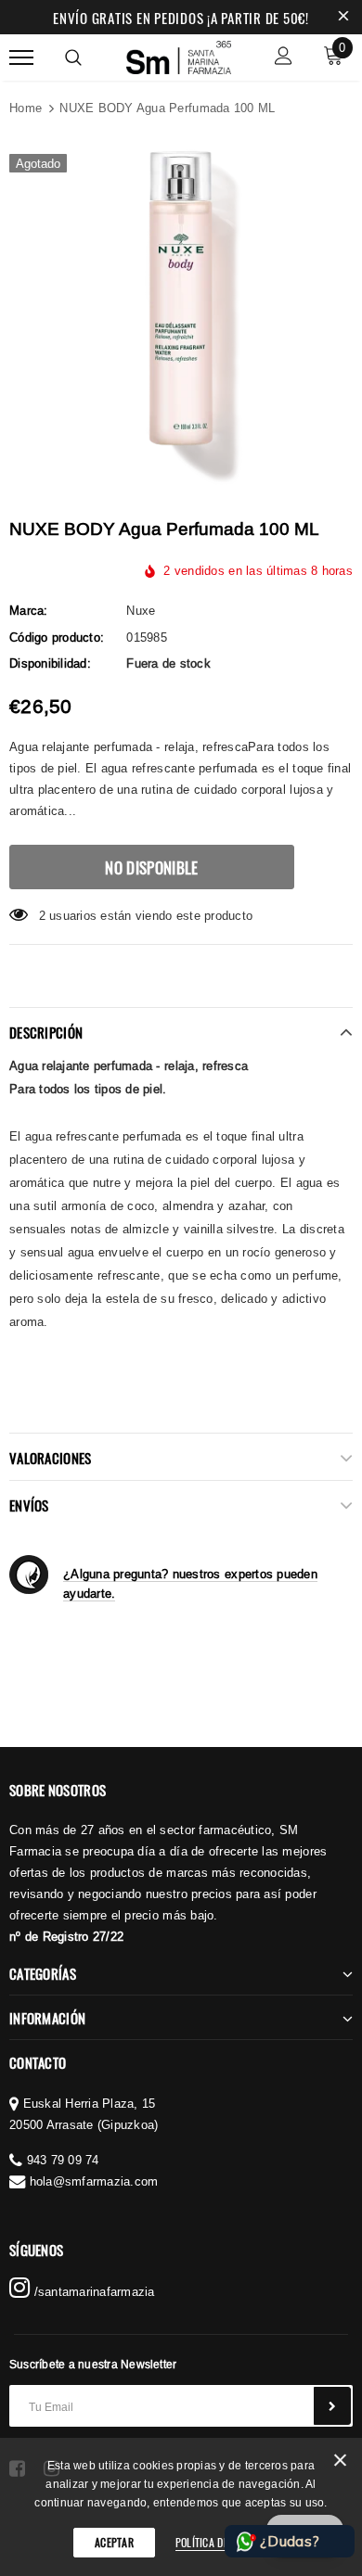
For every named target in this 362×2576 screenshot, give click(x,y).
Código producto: (57, 637)
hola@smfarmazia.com (94, 2181)
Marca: (29, 610)
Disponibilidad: (50, 663)
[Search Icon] (73, 57)
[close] (343, 18)
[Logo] (179, 55)
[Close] (340, 2463)
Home (26, 108)
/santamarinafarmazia (92, 2291)
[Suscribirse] (332, 2406)
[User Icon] (284, 58)
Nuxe (141, 610)
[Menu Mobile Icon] (21, 58)
